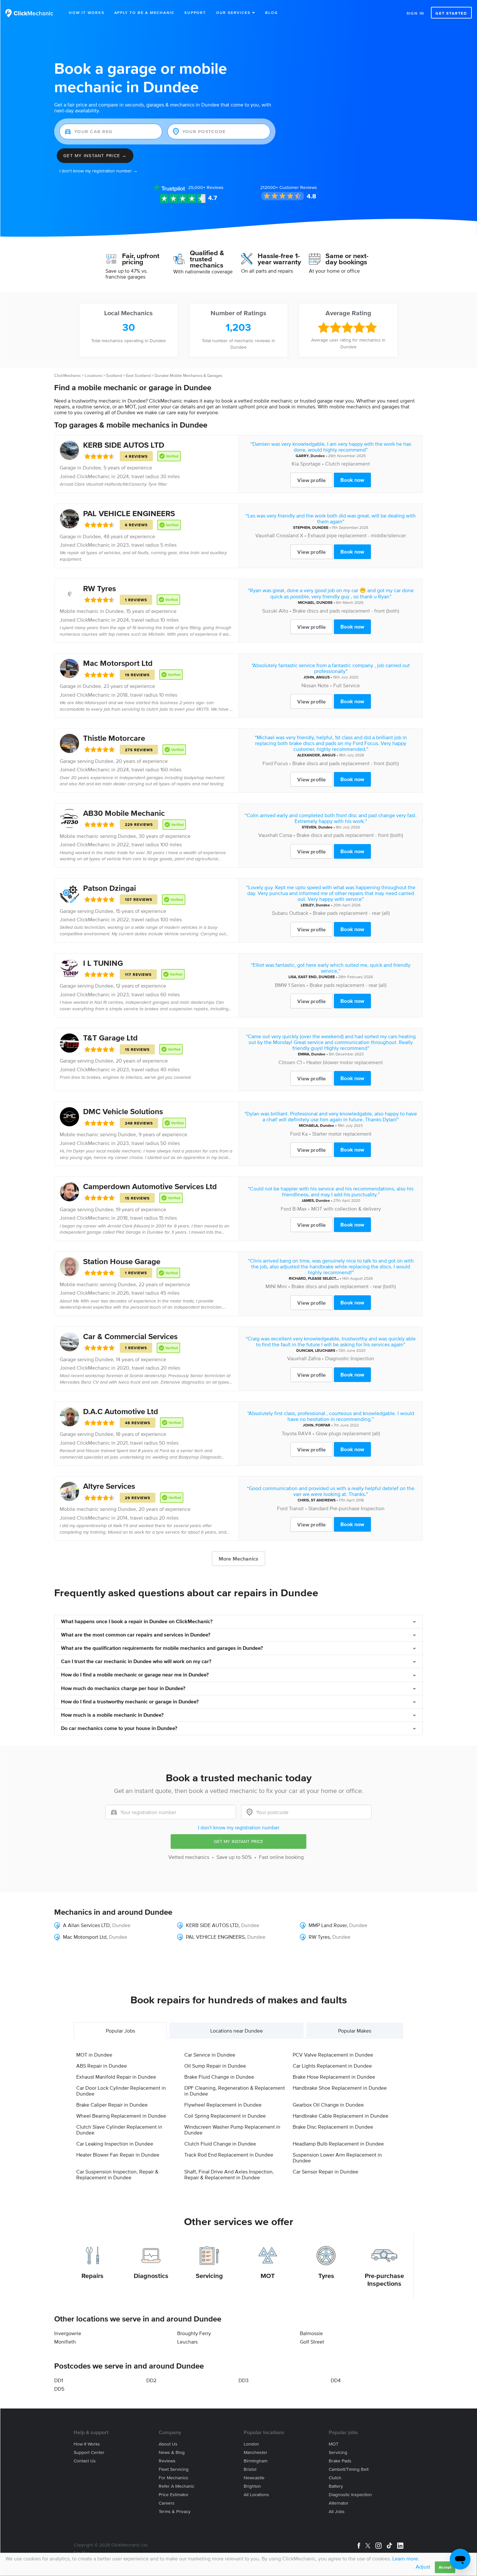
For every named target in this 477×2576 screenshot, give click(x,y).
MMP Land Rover (328, 1925)
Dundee (92, 467)
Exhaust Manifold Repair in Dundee (116, 2077)
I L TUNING (103, 963)
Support (195, 12)
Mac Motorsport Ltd (118, 663)
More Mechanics (238, 1559)
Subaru (280, 913)
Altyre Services (109, 1486)
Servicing (209, 2276)
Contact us (85, 2461)
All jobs (337, 2512)
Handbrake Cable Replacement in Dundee (341, 2116)
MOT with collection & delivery (346, 1209)
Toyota (289, 1433)
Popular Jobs (120, 2031)
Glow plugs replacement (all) (348, 1433)
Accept (445, 2567)
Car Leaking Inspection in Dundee (115, 2144)
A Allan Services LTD (86, 1925)
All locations (256, 2495)
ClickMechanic (67, 375)
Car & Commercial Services (130, 1336)
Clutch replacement (348, 464)
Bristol (250, 2469)
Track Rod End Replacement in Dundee (229, 2155)
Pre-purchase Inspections (384, 2280)
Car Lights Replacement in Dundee (332, 2066)
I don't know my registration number (239, 1827)
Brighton (252, 2486)
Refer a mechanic (177, 2486)
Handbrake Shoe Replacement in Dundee (340, 2088)
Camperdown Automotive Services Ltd (150, 1186)
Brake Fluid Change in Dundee (219, 2077)
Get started (451, 13)
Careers (167, 2503)
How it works (87, 2444)
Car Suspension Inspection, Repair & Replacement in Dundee (117, 2174)
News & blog (172, 2452)
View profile (312, 480)
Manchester (256, 2452)
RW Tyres (99, 588)
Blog (271, 12)
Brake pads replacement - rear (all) (351, 913)
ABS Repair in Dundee (102, 2066)
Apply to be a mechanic (145, 12)
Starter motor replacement (342, 1134)
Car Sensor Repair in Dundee (325, 2172)
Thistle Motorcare (114, 738)
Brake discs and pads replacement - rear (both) (344, 1286)
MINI (271, 1286)
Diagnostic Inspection (350, 1358)
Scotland (114, 375)
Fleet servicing (174, 2469)
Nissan (309, 685)
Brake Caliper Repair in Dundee (112, 2105)
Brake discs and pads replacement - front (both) (346, 611)
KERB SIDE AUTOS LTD (124, 445)
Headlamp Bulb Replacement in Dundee (338, 2144)
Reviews (206, 187)
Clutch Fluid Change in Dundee (220, 2144)
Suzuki (270, 611)
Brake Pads (340, 2461)
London (251, 2444)
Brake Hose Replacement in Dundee (334, 2077)
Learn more (405, 2558)
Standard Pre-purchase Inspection (346, 1508)
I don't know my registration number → (98, 171)
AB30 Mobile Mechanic (124, 813)
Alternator (339, 2503)
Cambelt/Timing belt (349, 2469)
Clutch (335, 2478)
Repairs (92, 2276)
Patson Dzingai (110, 888)
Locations (93, 375)
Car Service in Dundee (210, 2055)
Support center (89, 2452)
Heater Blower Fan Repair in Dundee (118, 2155)
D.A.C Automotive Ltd (121, 1411)
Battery (336, 2486)
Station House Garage (122, 1261)
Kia (295, 464)
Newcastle (254, 2478)
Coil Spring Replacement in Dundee (225, 2116)
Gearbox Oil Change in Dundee (328, 2105)
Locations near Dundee (237, 2031)
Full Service (347, 685)
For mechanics (173, 2478)
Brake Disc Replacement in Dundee (333, 2127)
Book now (352, 480)
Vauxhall (265, 535)
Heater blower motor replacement (345, 1062)
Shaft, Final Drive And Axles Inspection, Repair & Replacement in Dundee (229, 2174)
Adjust (423, 2567)
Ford (268, 763)
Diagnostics (151, 2276)
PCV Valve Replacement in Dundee (333, 2055)
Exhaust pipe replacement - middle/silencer (357, 535)
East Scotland (138, 375)
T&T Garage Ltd (110, 1038)
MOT (268, 2276)
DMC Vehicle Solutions (123, 1111)
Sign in (416, 13)
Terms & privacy (175, 2512)
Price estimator (174, 2495)
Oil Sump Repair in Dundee (215, 2066)
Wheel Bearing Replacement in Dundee (121, 2116)
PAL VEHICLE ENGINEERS (129, 513)
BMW (281, 985)
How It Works (87, 12)
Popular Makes (355, 2031)
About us (168, 2444)
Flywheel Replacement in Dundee (223, 2105)
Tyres (326, 2276)
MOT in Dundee (94, 2055)
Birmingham (256, 2461)
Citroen (287, 1062)
